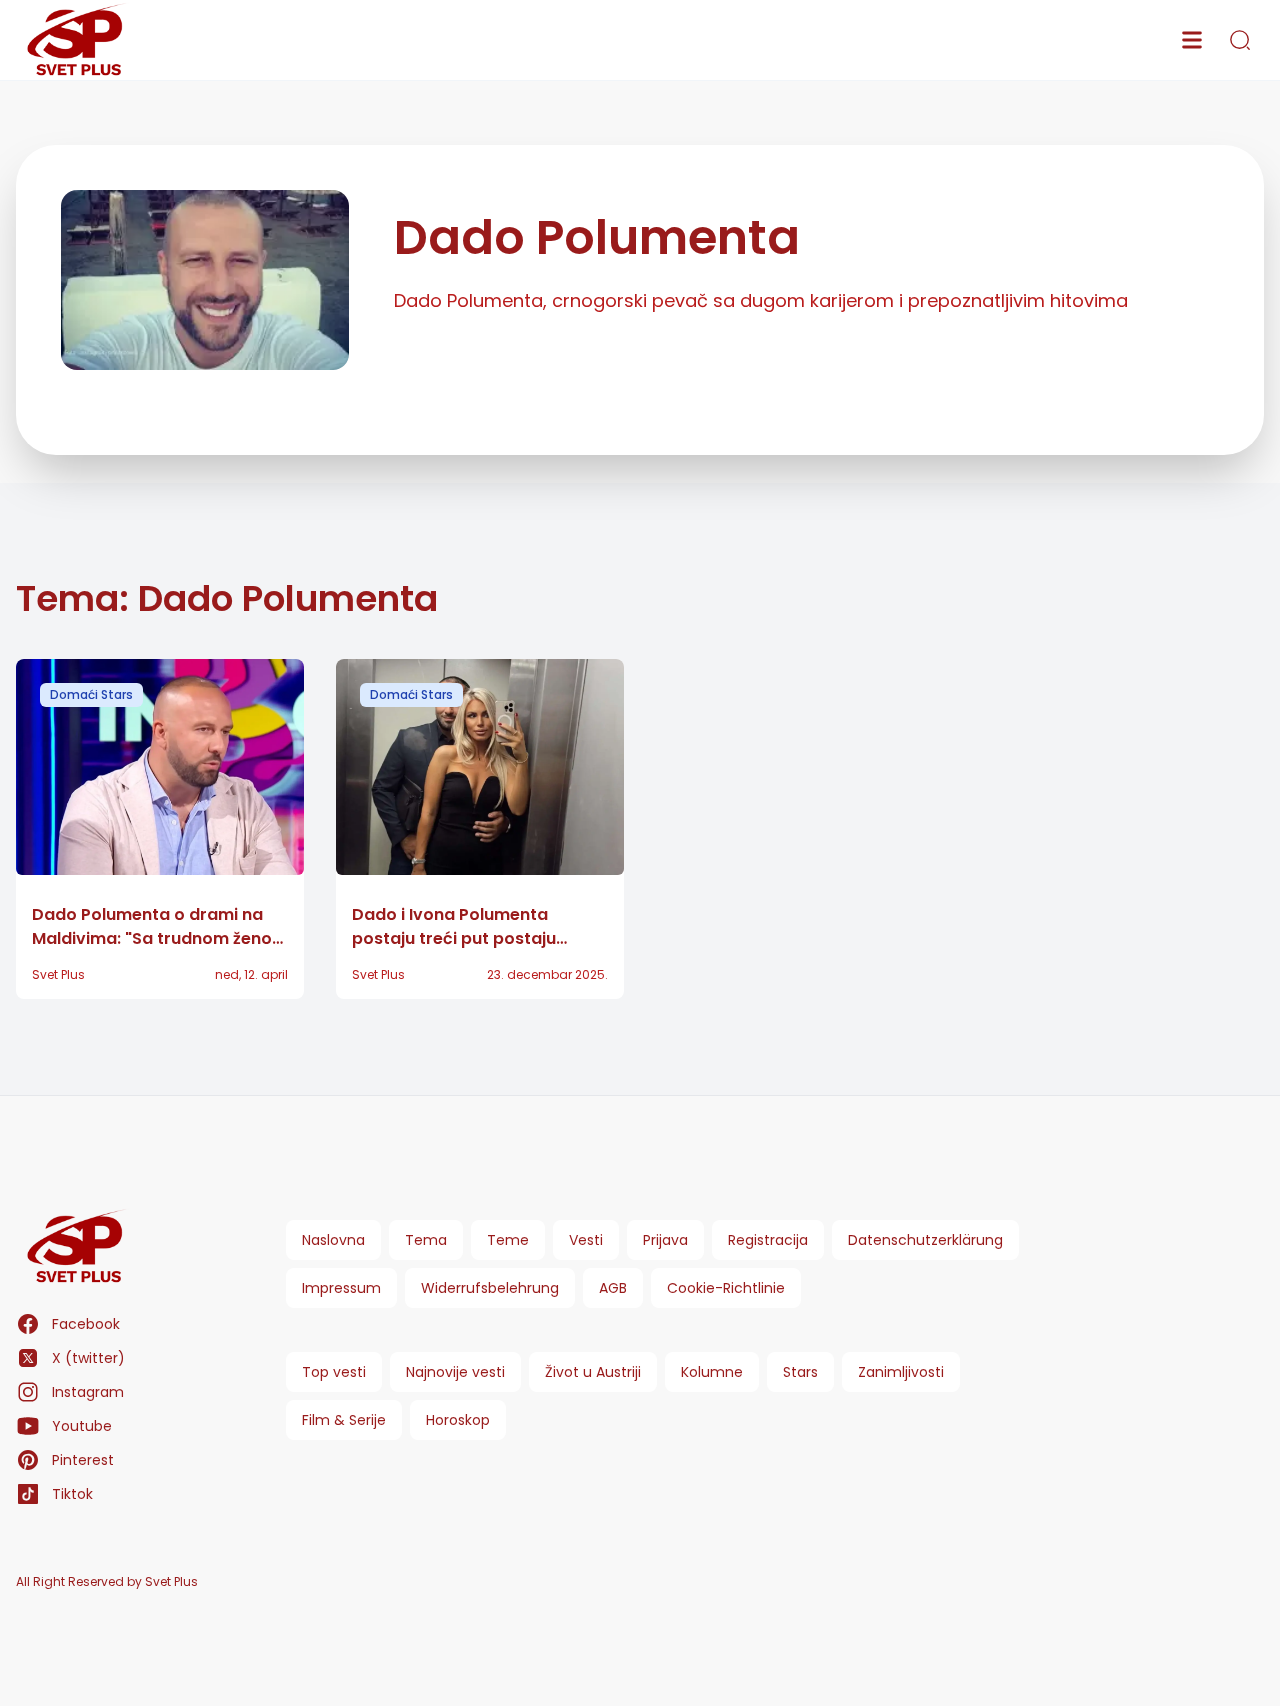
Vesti (586, 1240)
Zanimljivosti (901, 1372)
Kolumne (712, 1372)
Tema (426, 1240)
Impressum (341, 1288)
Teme (508, 1240)
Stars (800, 1372)
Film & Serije (344, 1420)
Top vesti (334, 1372)
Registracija (768, 1240)
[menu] (1192, 40)
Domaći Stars (91, 694)
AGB (613, 1288)
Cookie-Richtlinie (726, 1288)
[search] (1240, 40)
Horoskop (458, 1420)
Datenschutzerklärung (925, 1240)
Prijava (665, 1240)
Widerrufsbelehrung (490, 1288)
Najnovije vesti (455, 1372)
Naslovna (333, 1240)
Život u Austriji (593, 1372)
